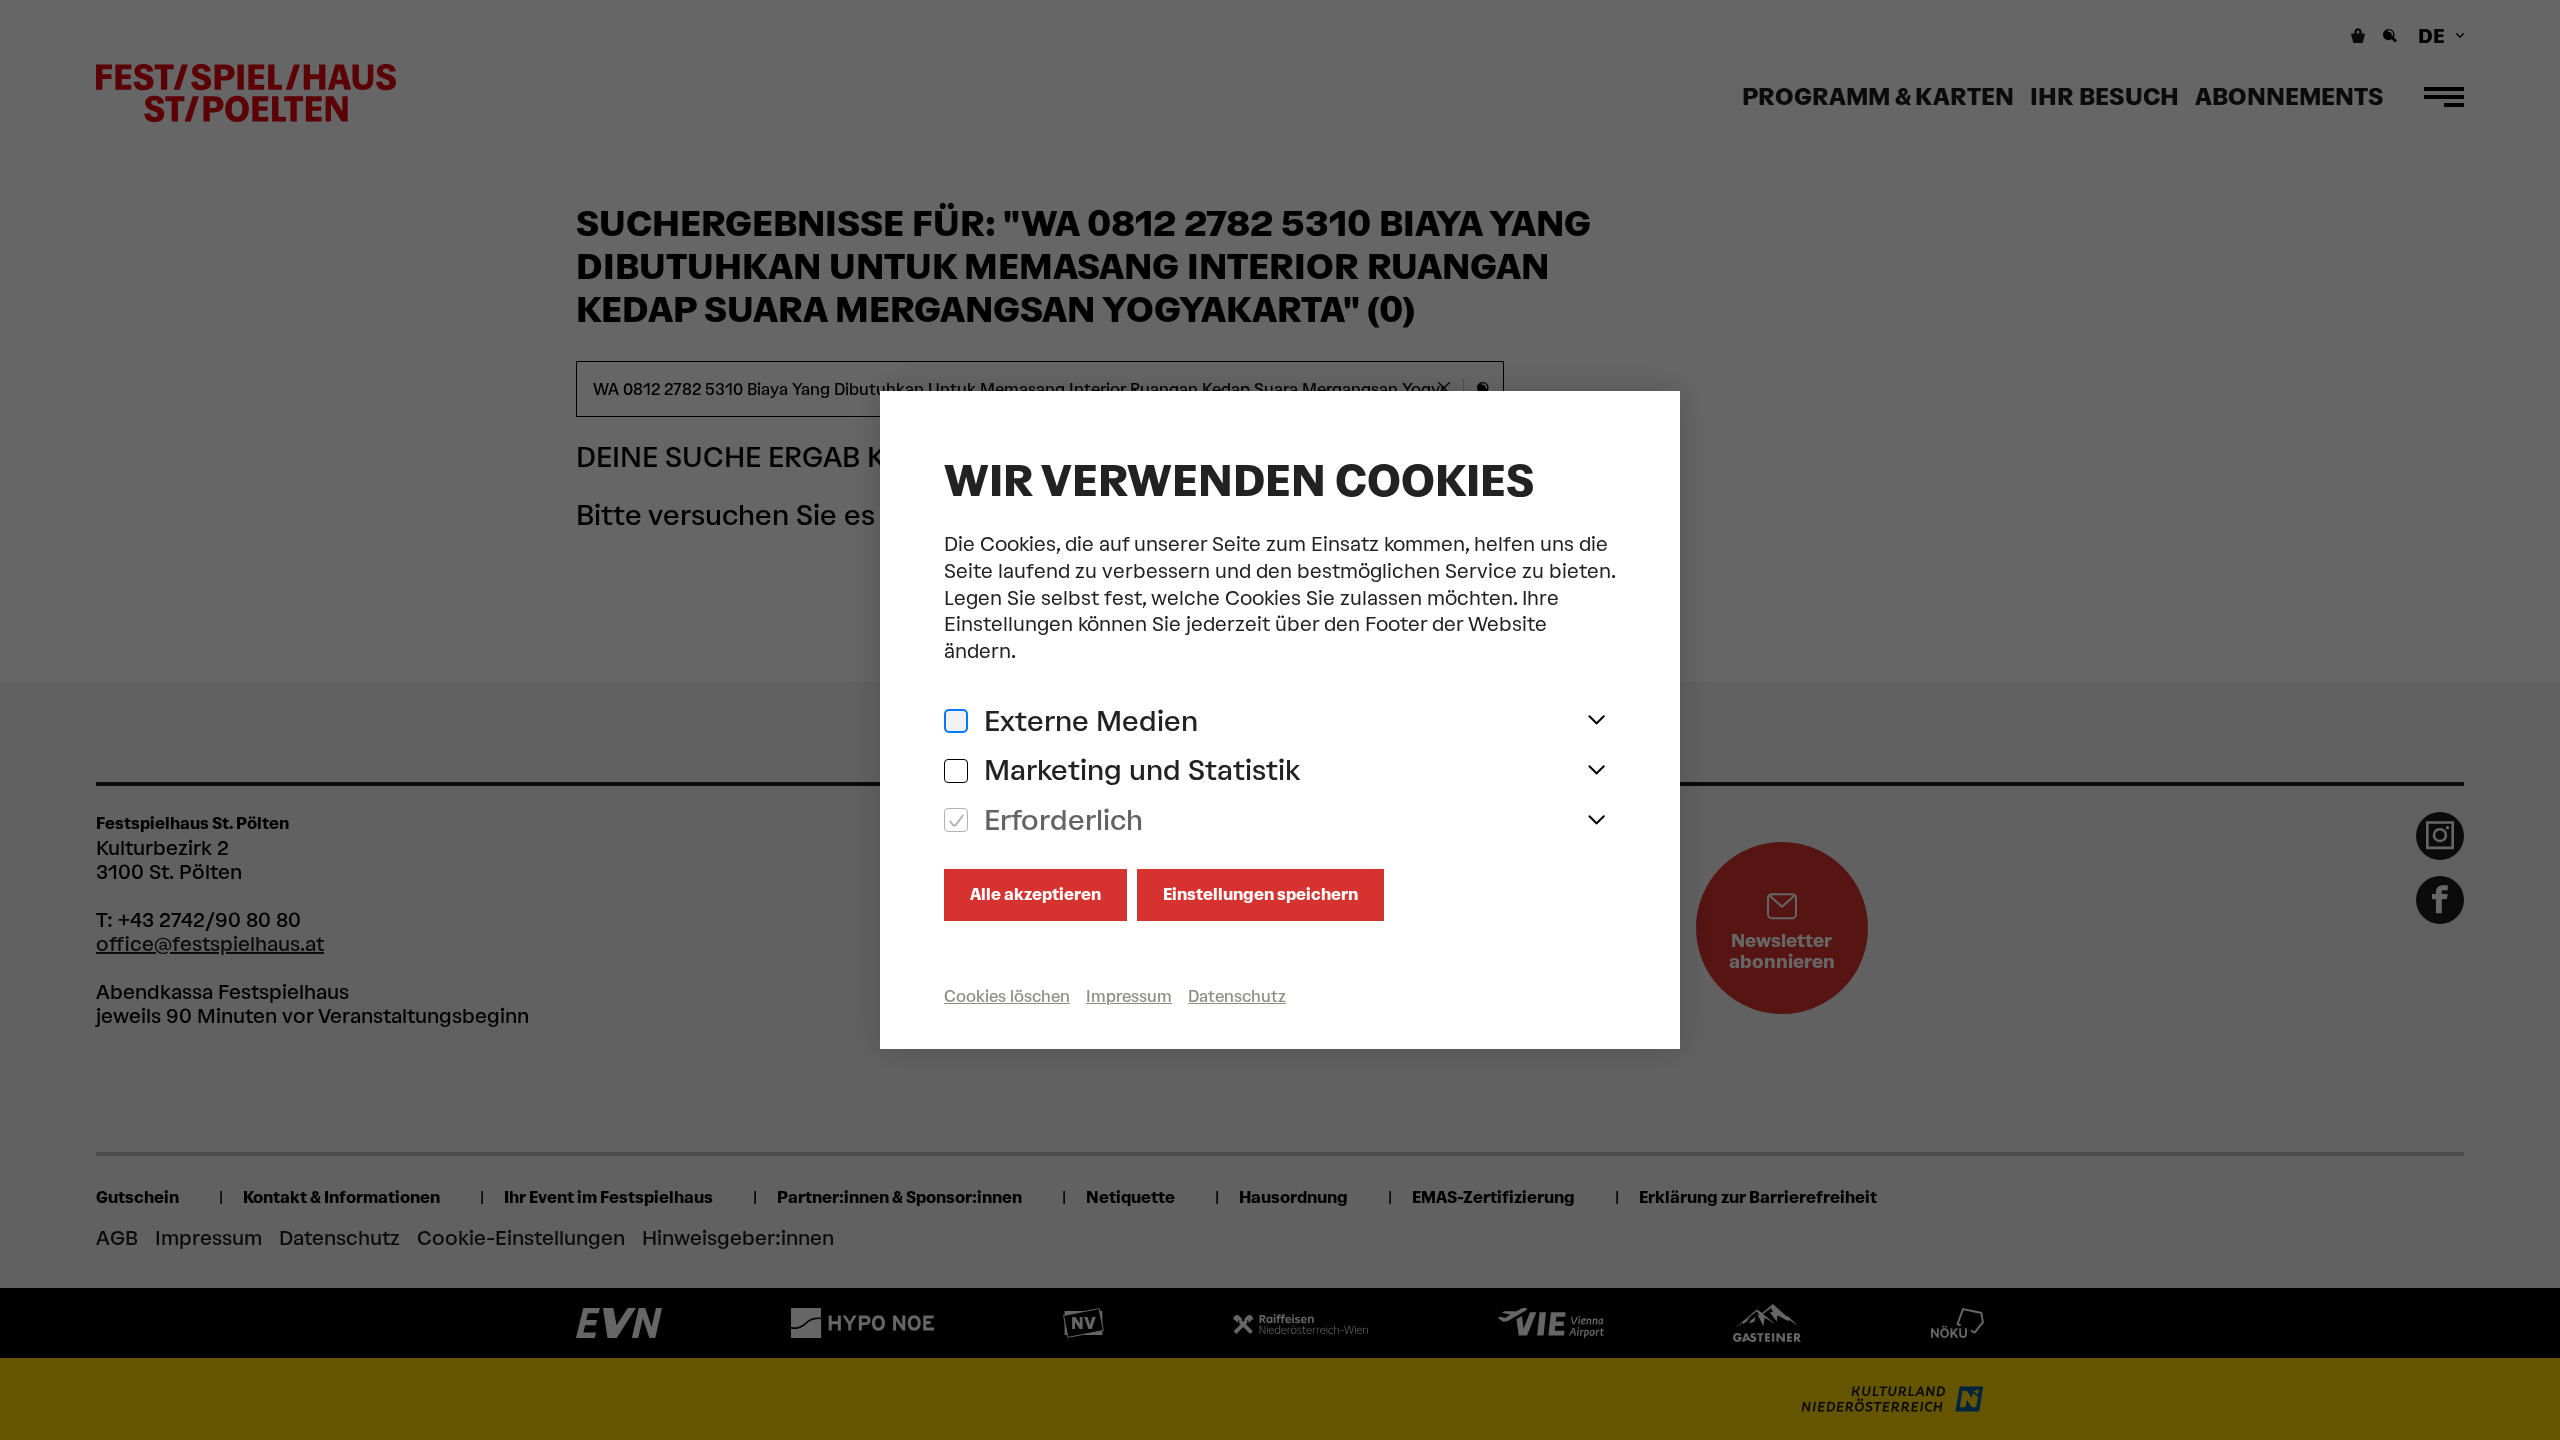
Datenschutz (1237, 996)
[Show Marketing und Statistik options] (1596, 771)
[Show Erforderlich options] (1596, 821)
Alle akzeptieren (1035, 894)
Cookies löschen (1007, 996)
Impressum (1129, 996)
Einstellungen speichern (1260, 894)
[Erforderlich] (956, 820)
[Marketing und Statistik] (956, 771)
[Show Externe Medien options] (1596, 721)
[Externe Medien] (956, 721)
